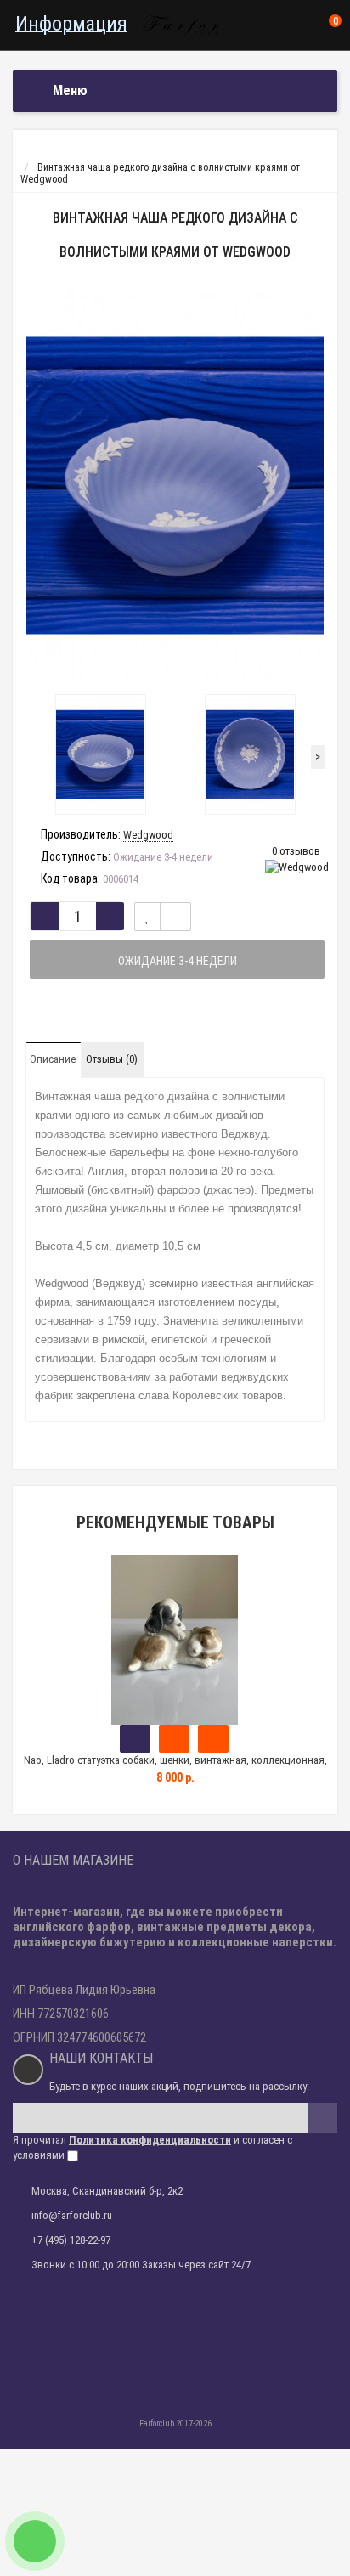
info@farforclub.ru (72, 2215)
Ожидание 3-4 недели (178, 961)
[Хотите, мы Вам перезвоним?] (35, 2541)
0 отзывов (296, 851)
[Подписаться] (322, 2118)
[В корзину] (135, 1739)
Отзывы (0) (112, 1059)
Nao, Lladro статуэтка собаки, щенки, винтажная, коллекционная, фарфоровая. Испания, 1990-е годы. (175, 1768)
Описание (53, 1059)
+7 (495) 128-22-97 (71, 2240)
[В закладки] (147, 917)
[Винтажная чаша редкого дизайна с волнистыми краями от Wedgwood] (175, 486)
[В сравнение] (175, 917)
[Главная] (28, 155)
